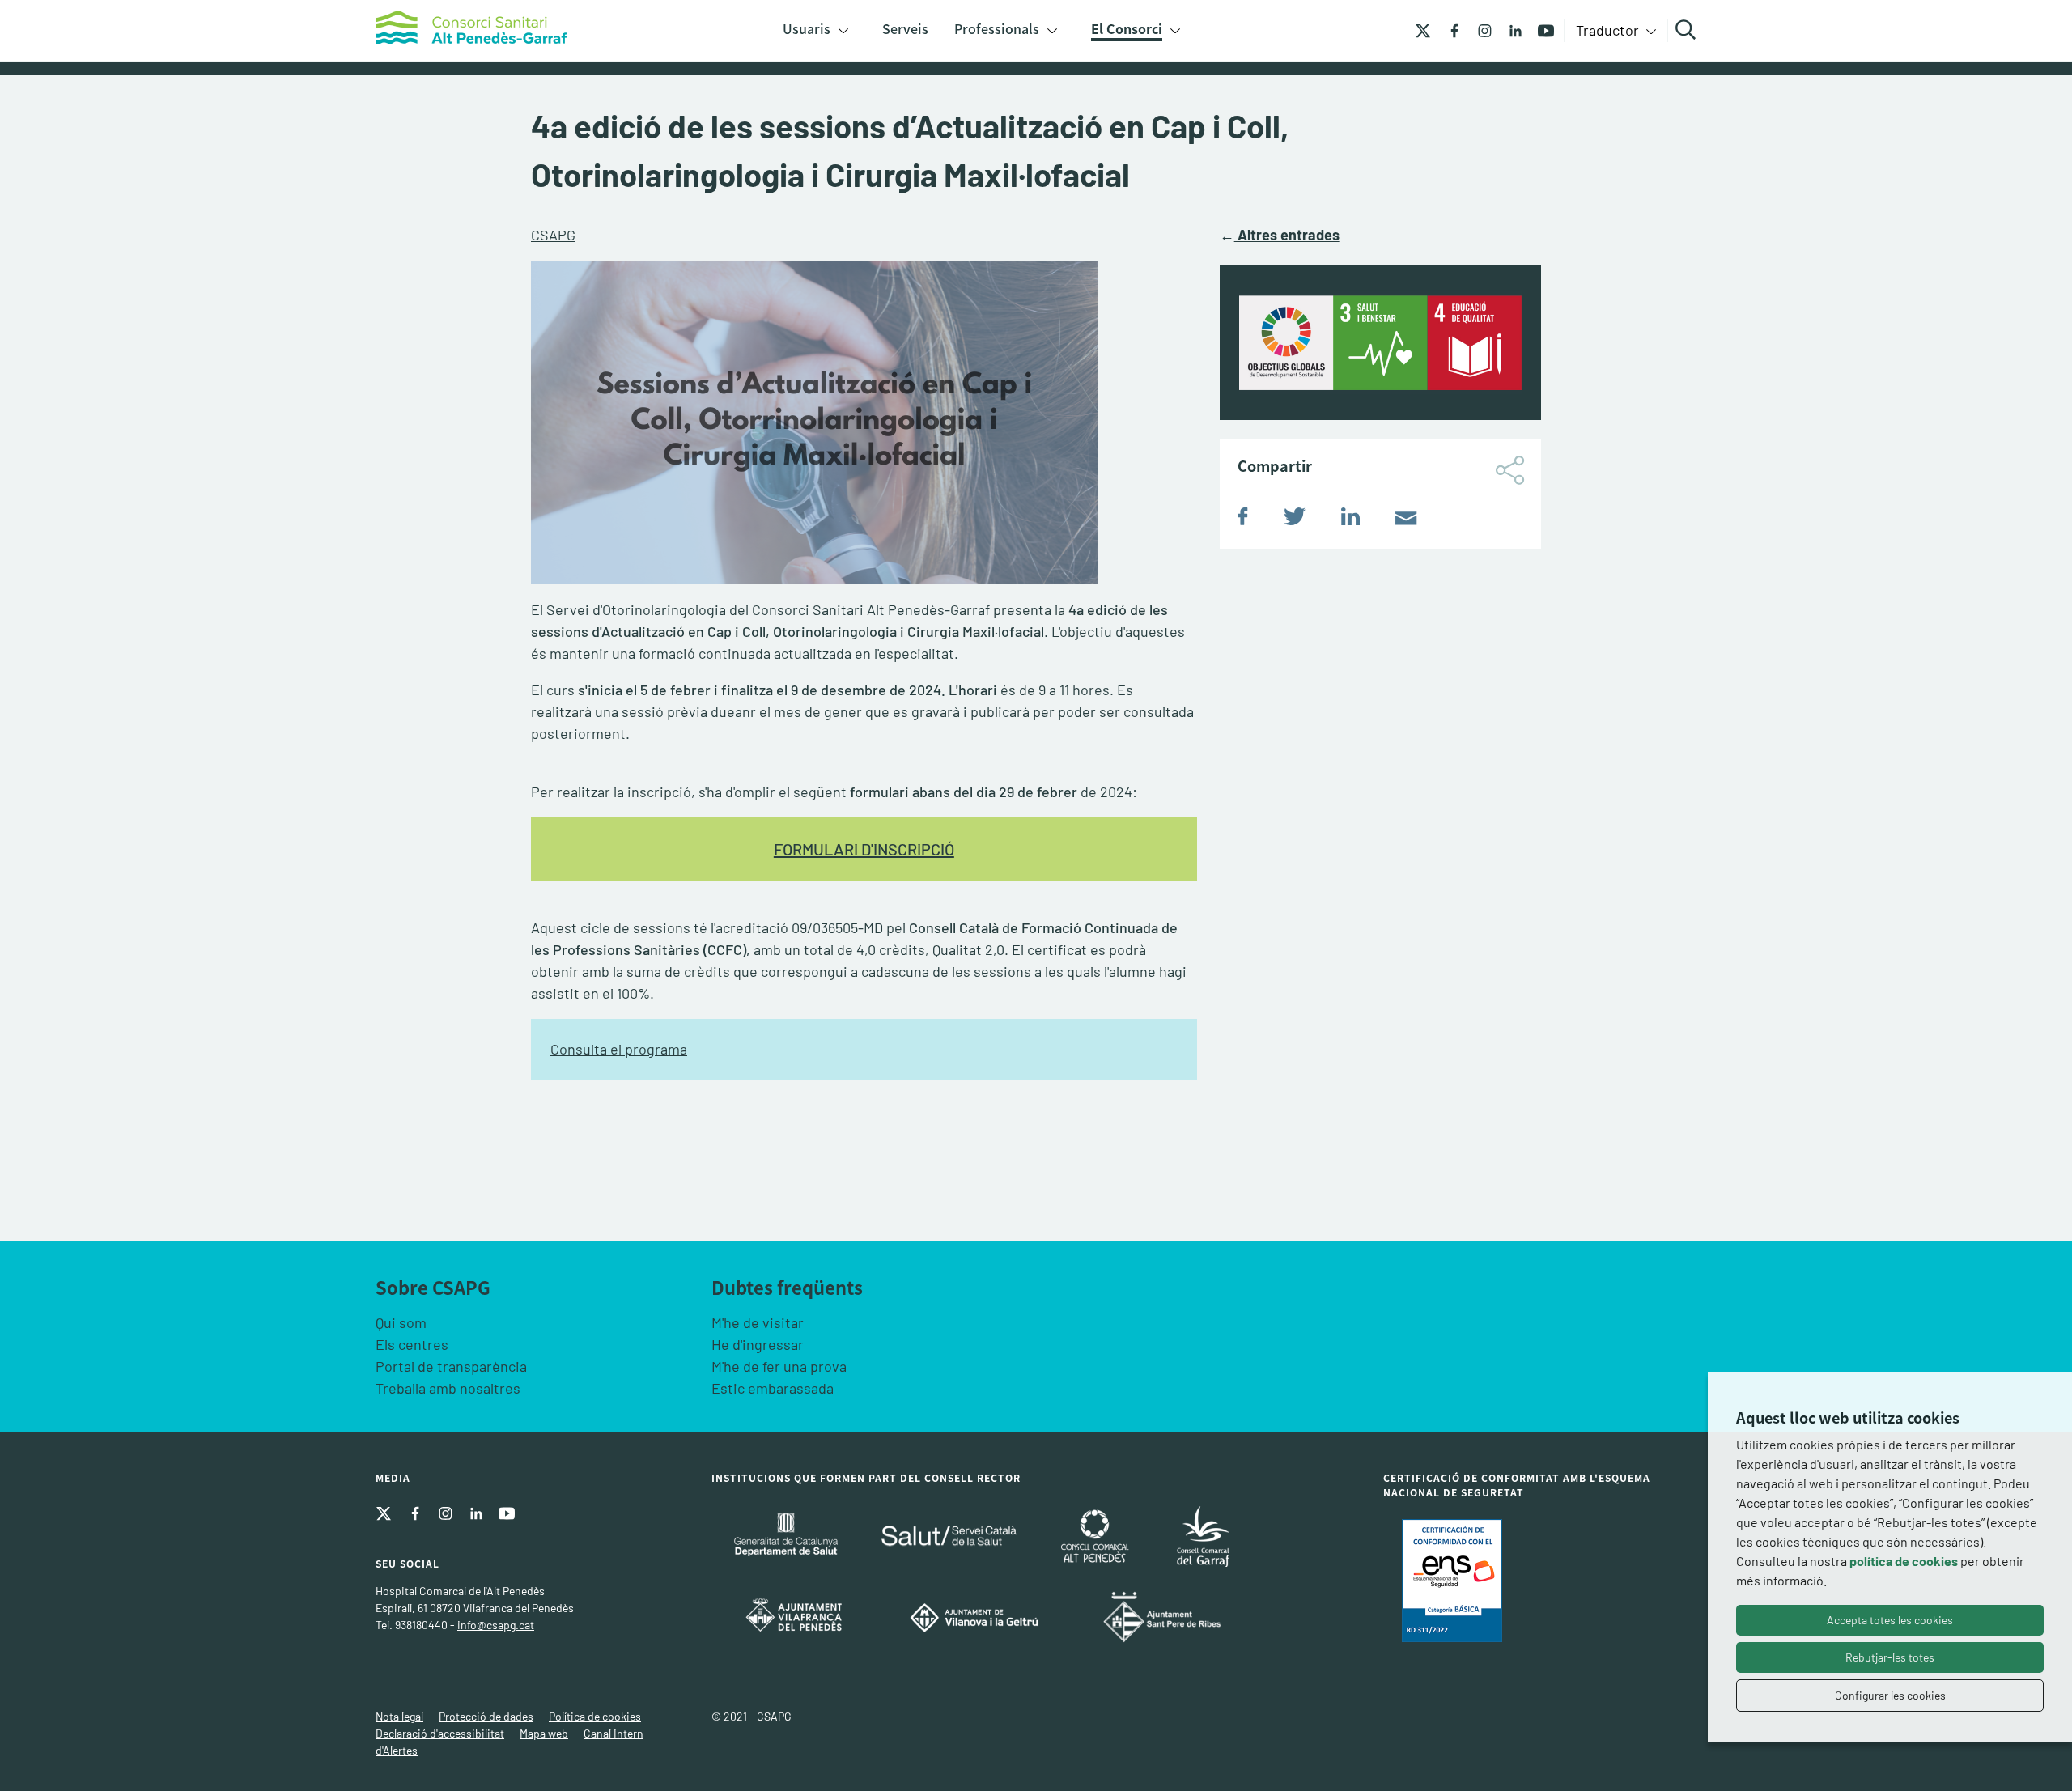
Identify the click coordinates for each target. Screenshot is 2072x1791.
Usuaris (807, 28)
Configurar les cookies (1890, 1695)
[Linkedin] (1509, 29)
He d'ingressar (758, 1344)
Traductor (1609, 30)
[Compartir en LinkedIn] (1350, 520)
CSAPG (553, 235)
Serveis (905, 28)
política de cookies (1904, 1561)
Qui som (401, 1322)
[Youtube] (1540, 29)
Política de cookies (595, 1716)
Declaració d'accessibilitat (440, 1733)
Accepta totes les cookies (1890, 1620)
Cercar (1688, 30)
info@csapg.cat (496, 1625)
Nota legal (399, 1716)
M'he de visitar (758, 1322)
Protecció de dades (486, 1716)
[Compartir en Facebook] (1243, 520)
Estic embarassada (773, 1388)
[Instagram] (1479, 29)
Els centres (412, 1344)
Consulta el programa (619, 1049)
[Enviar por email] (1406, 520)
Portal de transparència (451, 1366)
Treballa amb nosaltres (448, 1388)
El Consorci (1127, 28)
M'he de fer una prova (779, 1366)
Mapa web (544, 1733)
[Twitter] (1423, 29)
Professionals (997, 28)
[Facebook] (1448, 29)
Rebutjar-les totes (1890, 1657)
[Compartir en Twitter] (1295, 520)
